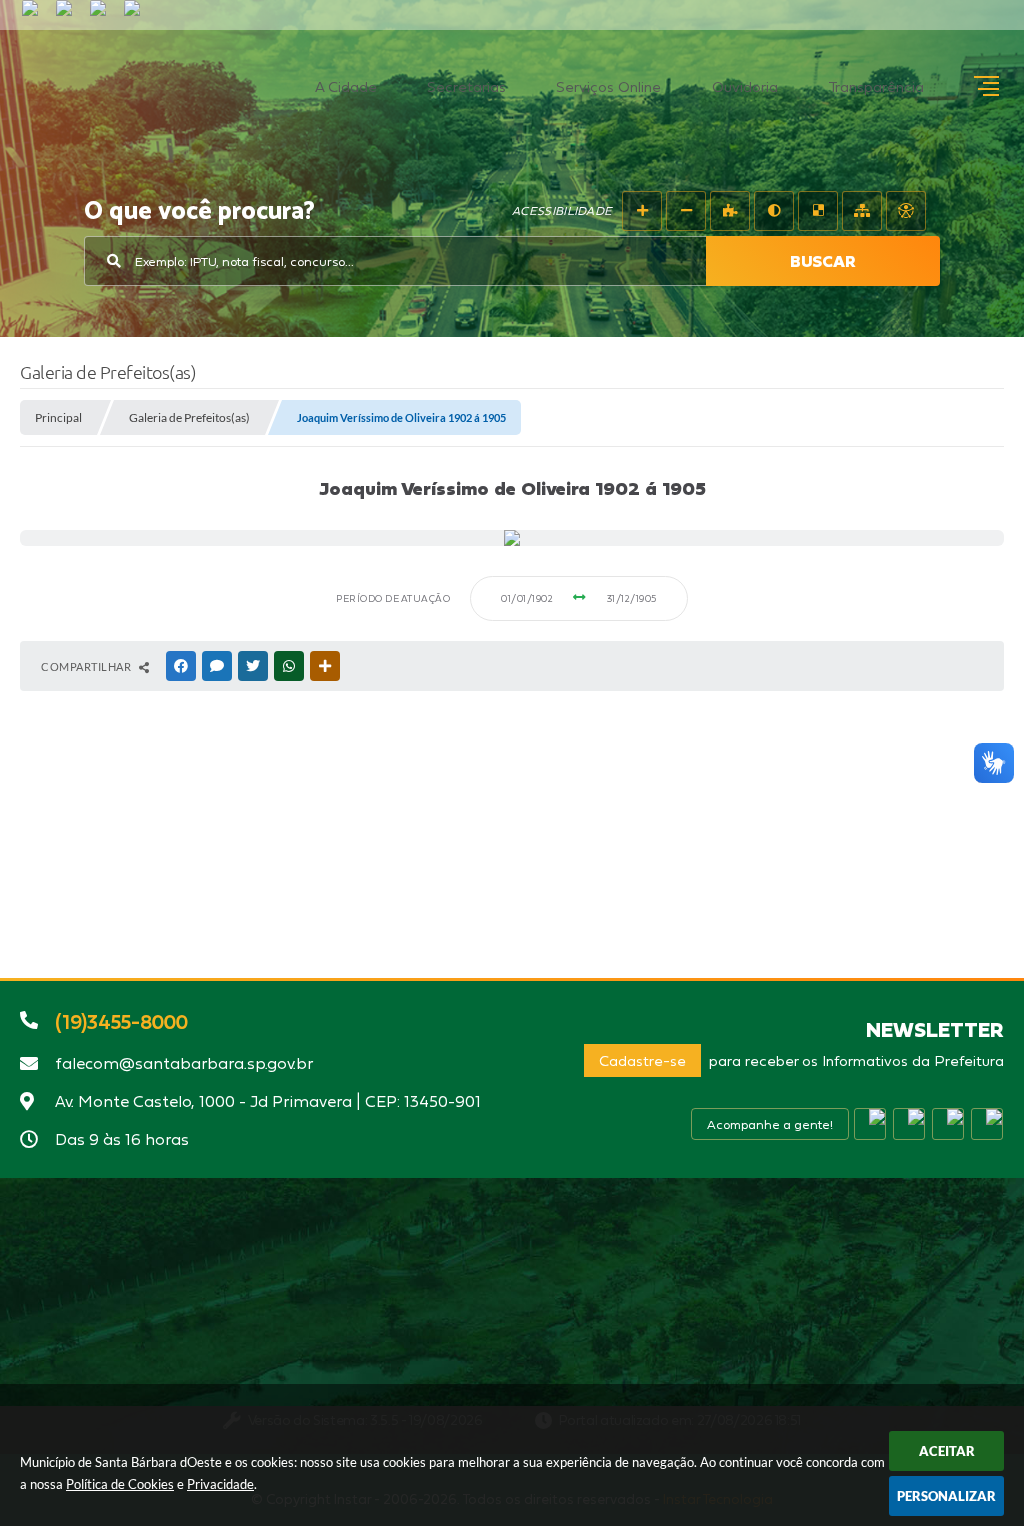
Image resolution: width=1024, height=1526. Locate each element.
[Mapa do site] (862, 211)
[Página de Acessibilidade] (906, 211)
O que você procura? (199, 212)
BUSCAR (823, 261)
